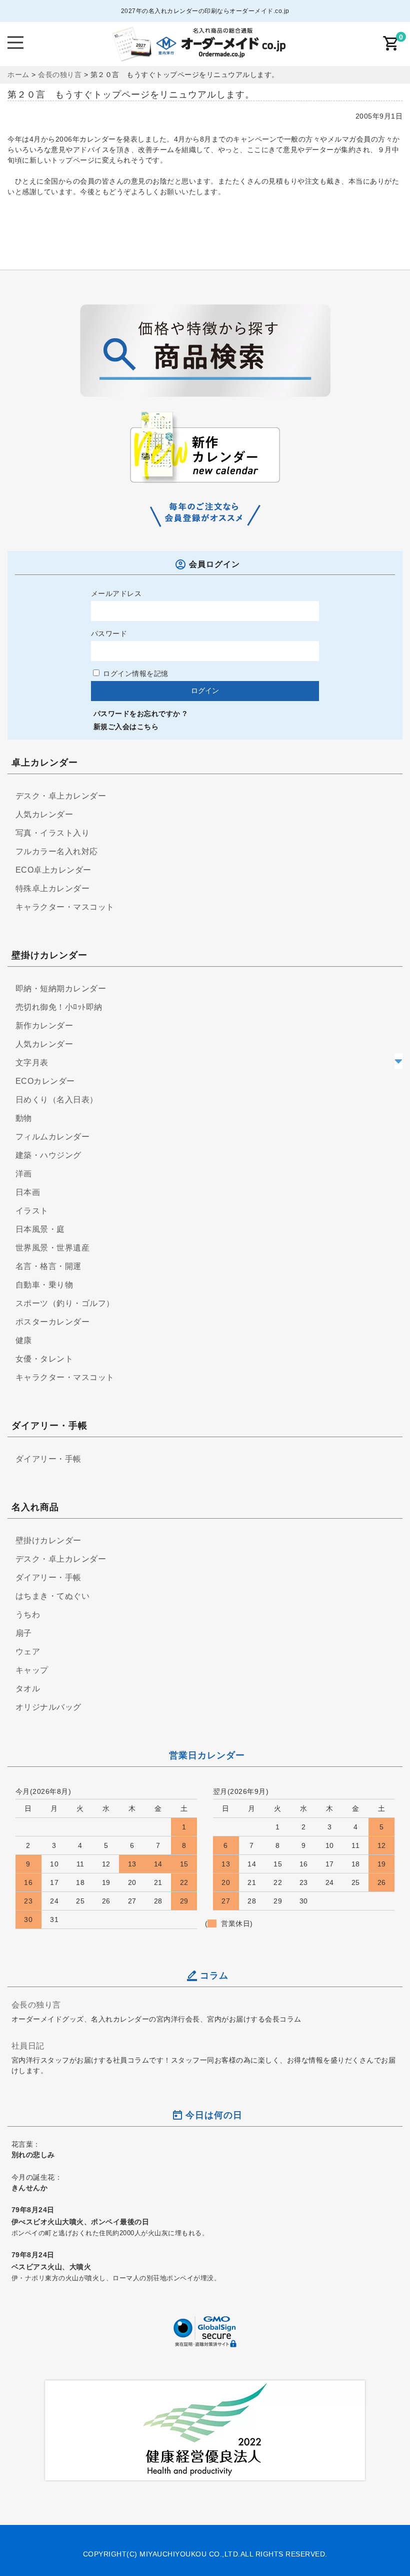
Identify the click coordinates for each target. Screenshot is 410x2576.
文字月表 (32, 1063)
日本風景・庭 (40, 1229)
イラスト (32, 1211)
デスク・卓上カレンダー (61, 796)
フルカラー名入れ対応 (57, 851)
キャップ (32, 1670)
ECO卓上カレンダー (53, 870)
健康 (24, 1340)
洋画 (24, 1174)
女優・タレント (44, 1359)
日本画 (28, 1192)
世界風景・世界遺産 (53, 1248)
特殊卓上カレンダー (53, 888)
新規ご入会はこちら (126, 727)
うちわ (28, 1615)
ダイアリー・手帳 (48, 1459)
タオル (28, 1689)
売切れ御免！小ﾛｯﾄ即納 (59, 1007)
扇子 (24, 1633)
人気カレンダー (44, 814)
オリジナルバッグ (48, 1707)
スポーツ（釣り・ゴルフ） (65, 1303)
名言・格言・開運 (48, 1266)
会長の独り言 (36, 2005)
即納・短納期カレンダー (61, 989)
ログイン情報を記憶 (135, 674)
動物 (24, 1118)
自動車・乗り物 (44, 1285)
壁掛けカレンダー (48, 1540)
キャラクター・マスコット (65, 907)
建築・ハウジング (48, 1155)
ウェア (28, 1652)
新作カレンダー (44, 1026)
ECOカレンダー (45, 1081)
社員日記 (28, 2046)
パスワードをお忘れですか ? (140, 714)
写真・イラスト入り (53, 833)
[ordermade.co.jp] (198, 55)
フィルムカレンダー (53, 1137)
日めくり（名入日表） (57, 1100)
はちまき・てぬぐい (53, 1596)
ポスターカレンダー (53, 1322)
